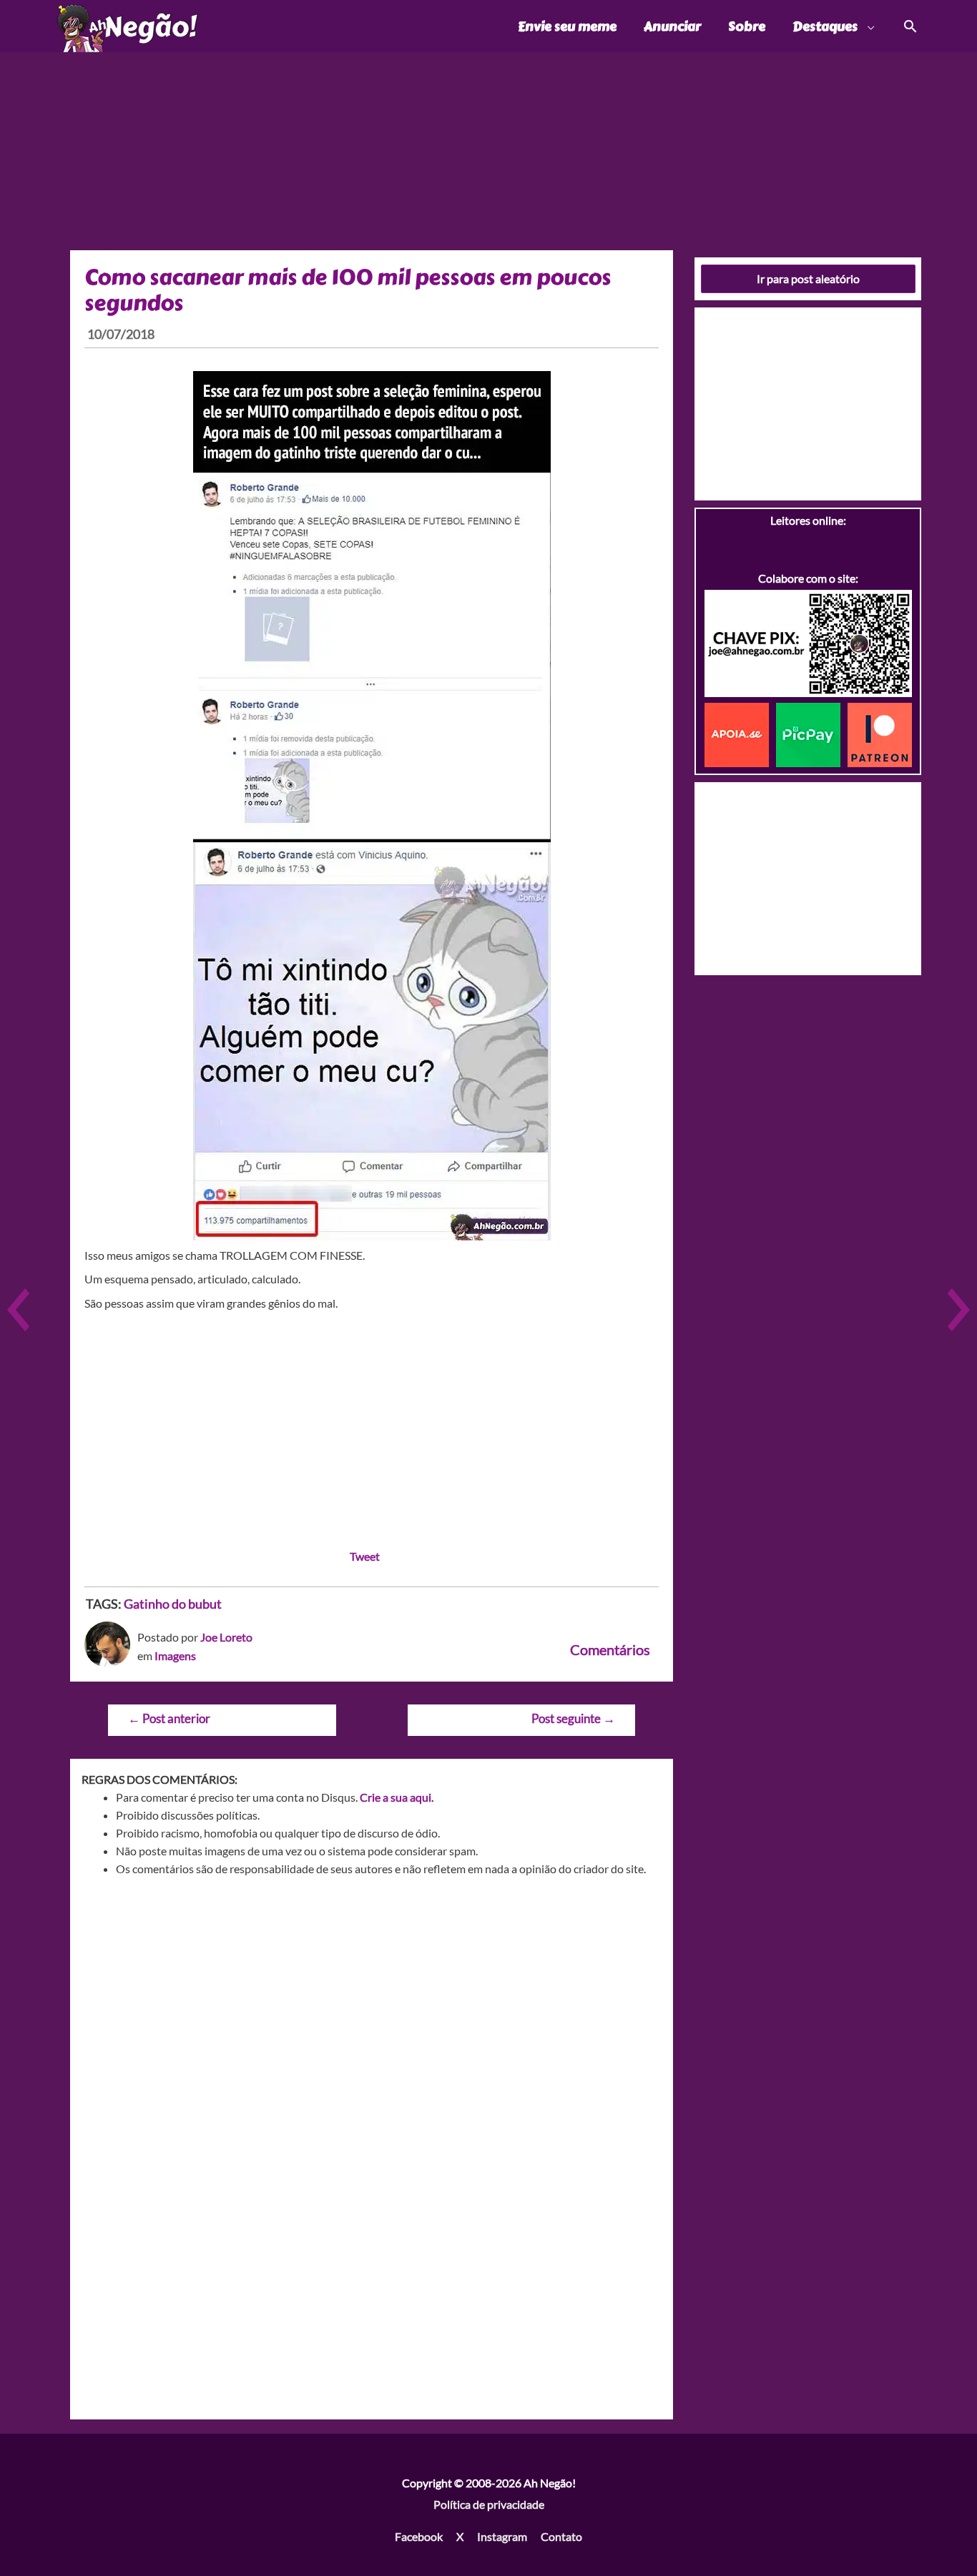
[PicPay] (812, 733)
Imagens (175, 1655)
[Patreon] (880, 733)
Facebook (419, 2536)
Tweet (365, 1556)
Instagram (502, 2536)
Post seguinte (573, 1718)
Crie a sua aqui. (397, 1797)
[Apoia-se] (740, 733)
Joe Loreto (226, 1637)
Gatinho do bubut (173, 1604)
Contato (561, 2536)
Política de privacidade (489, 2504)
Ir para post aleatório (808, 278)
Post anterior (169, 1718)
